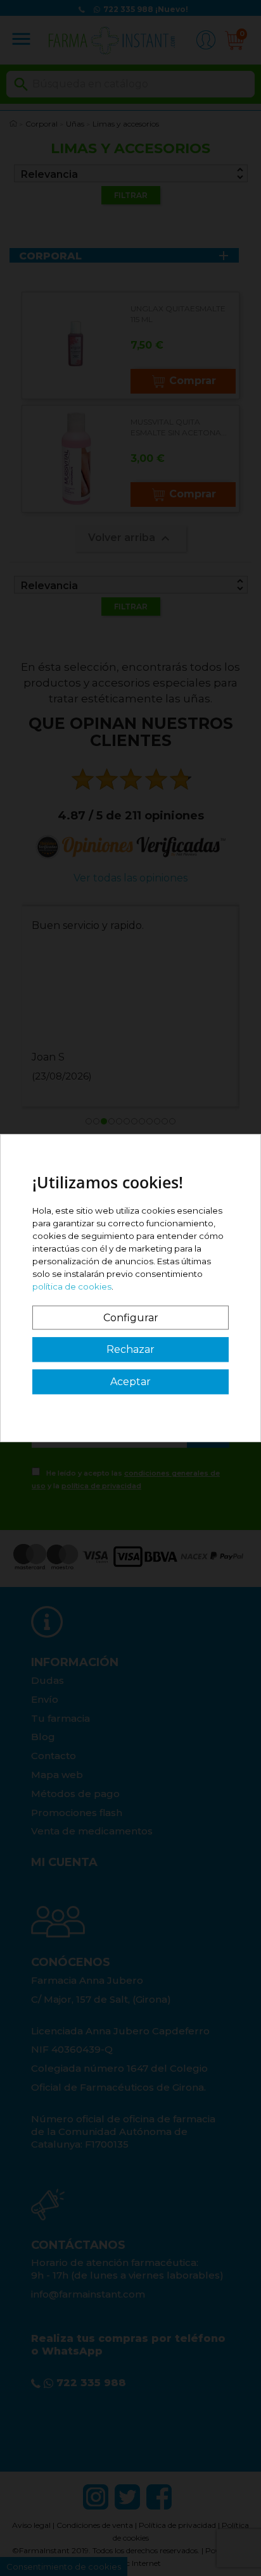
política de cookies (72, 1286)
